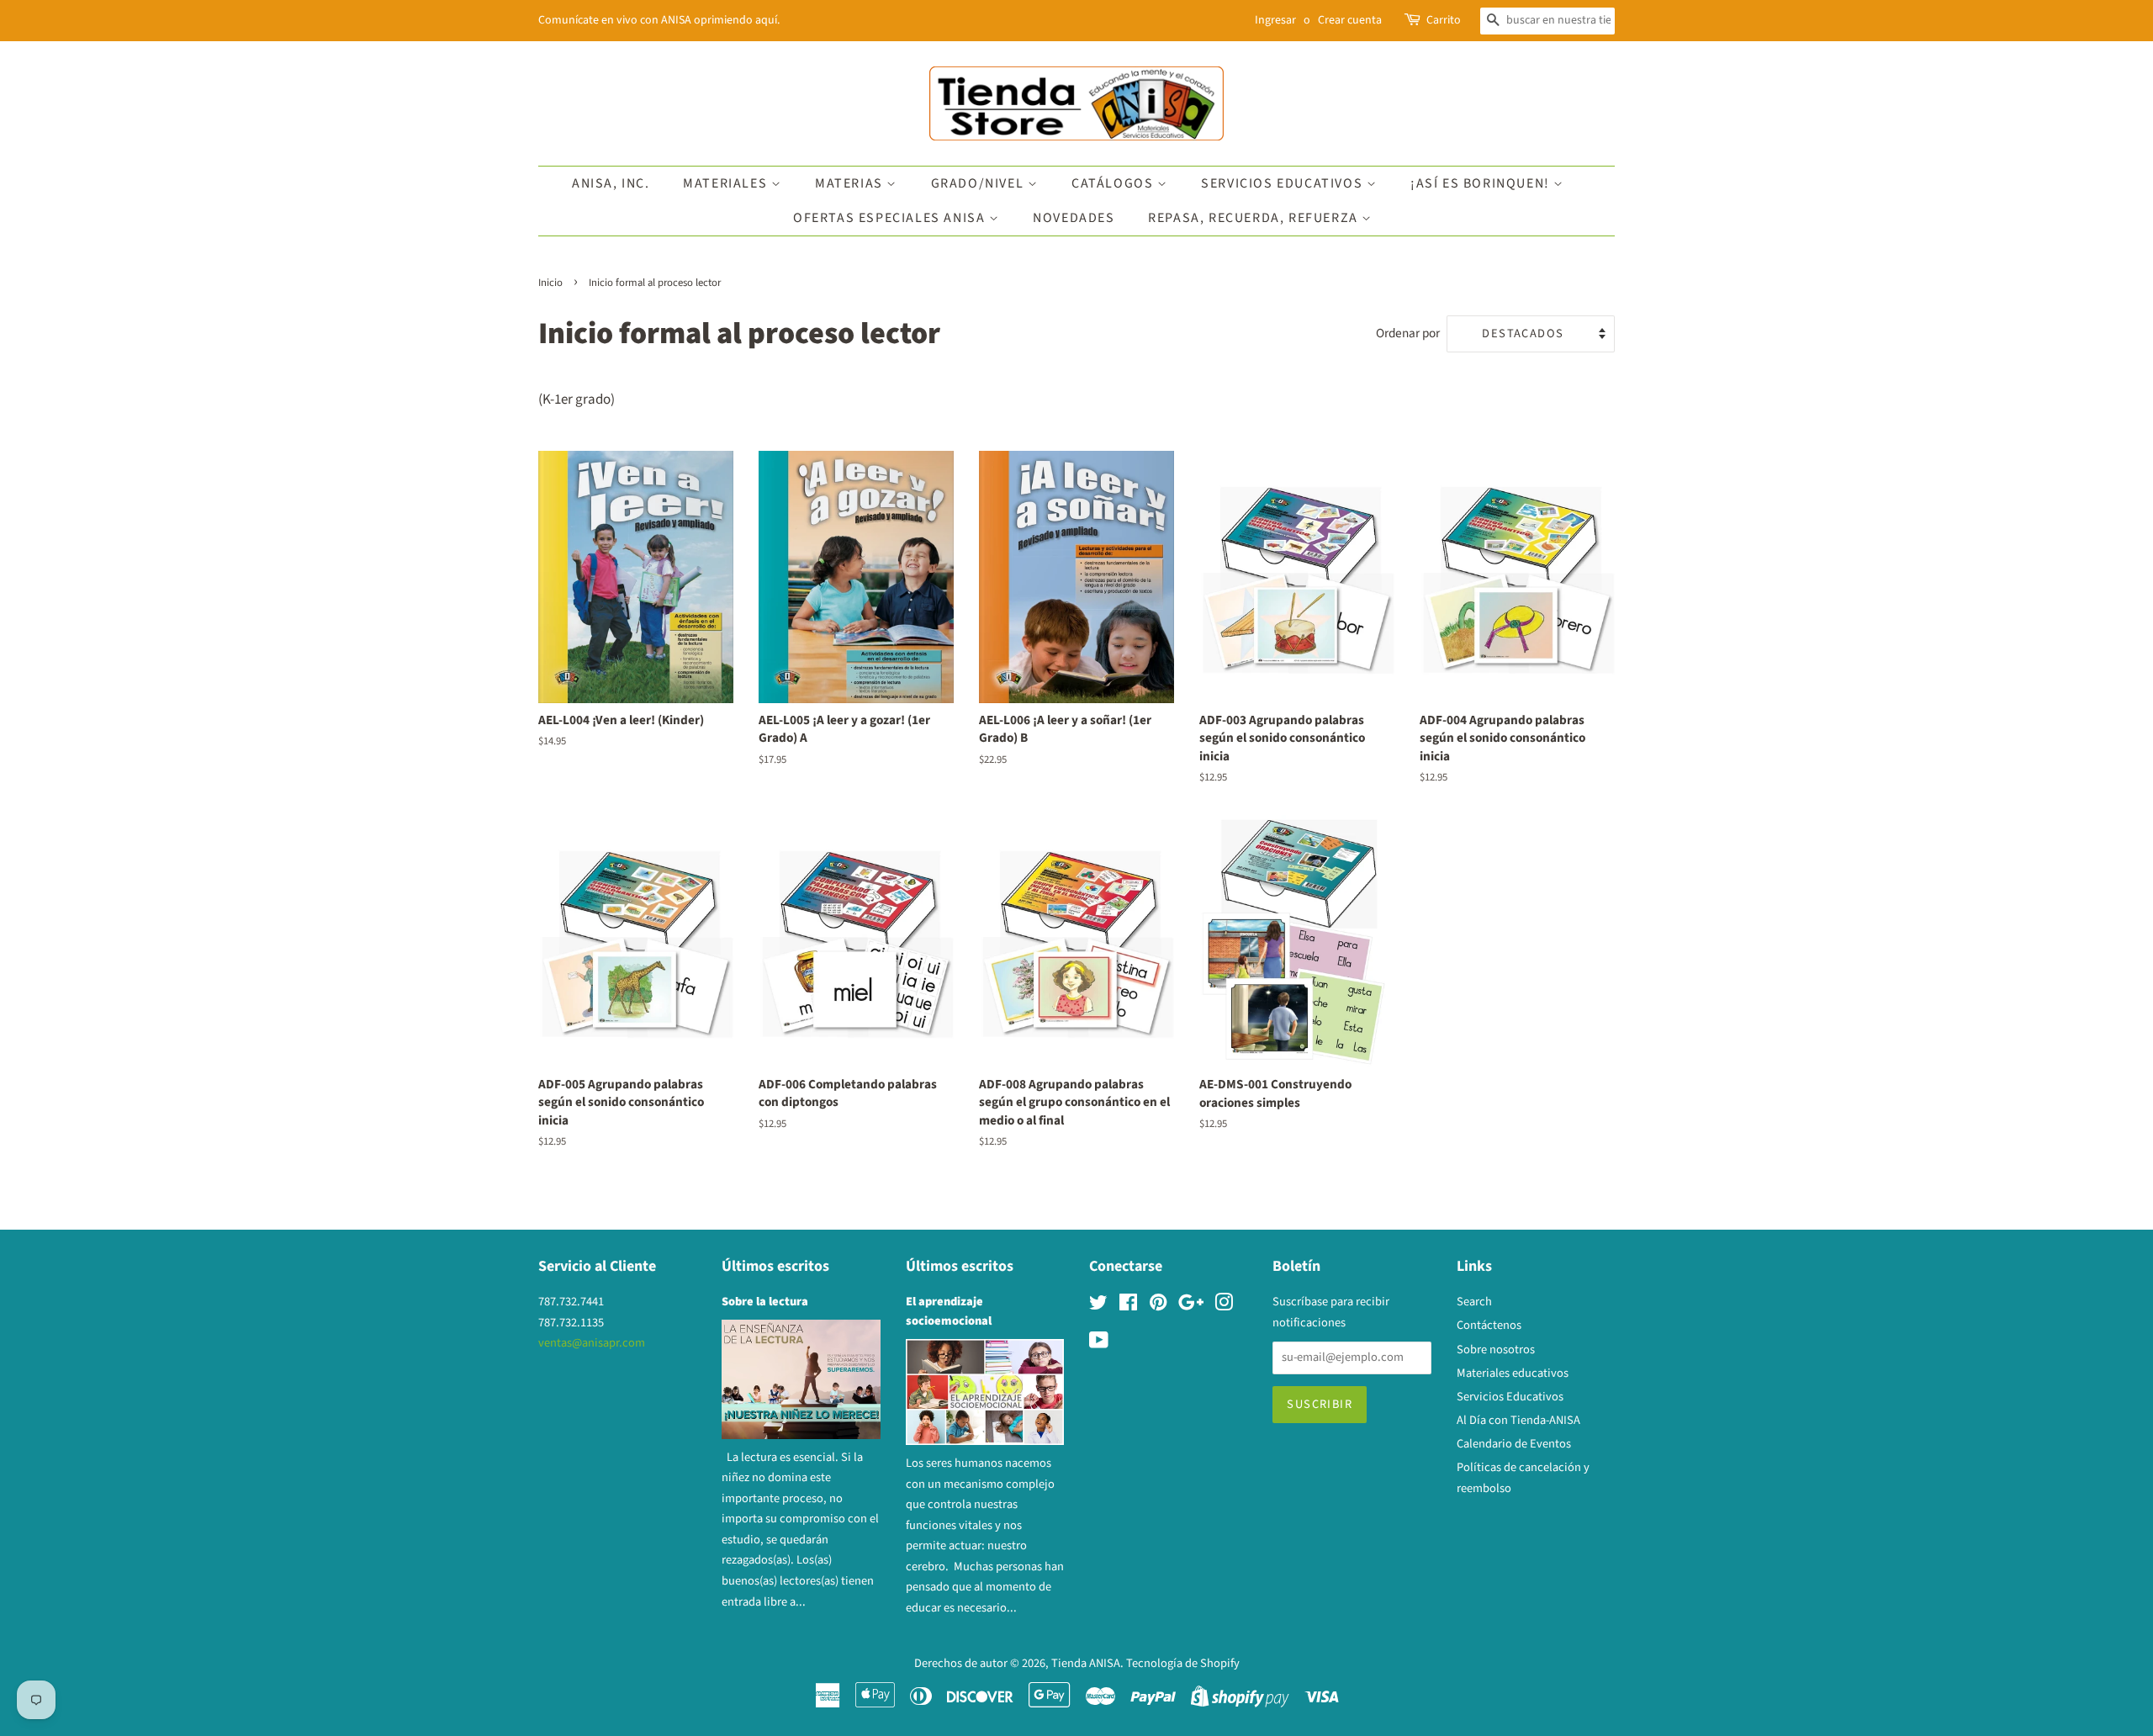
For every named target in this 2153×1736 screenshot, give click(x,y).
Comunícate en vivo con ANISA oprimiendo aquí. (659, 20)
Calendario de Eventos (1514, 1444)
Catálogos (1114, 183)
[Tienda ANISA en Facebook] (1128, 1306)
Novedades (1074, 218)
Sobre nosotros (1496, 1350)
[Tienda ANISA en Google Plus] (1191, 1306)
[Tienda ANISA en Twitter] (1098, 1306)
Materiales (727, 183)
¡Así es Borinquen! (1482, 183)
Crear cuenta (1350, 20)
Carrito (1444, 20)
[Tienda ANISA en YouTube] (1099, 1344)
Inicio (550, 283)
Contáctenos (1489, 1325)
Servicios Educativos (1284, 183)
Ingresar (1275, 20)
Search (1474, 1302)
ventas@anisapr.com (592, 1343)
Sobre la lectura (765, 1302)
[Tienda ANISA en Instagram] (1224, 1306)
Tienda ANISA (1086, 1663)
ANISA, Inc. (611, 183)
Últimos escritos (775, 1266)
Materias (851, 183)
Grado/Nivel (979, 183)
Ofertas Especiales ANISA (891, 218)
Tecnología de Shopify (1183, 1663)
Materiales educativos (1513, 1373)
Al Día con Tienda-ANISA (1518, 1420)
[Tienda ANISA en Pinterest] (1158, 1306)
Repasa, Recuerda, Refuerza (1255, 218)
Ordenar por (1408, 333)
